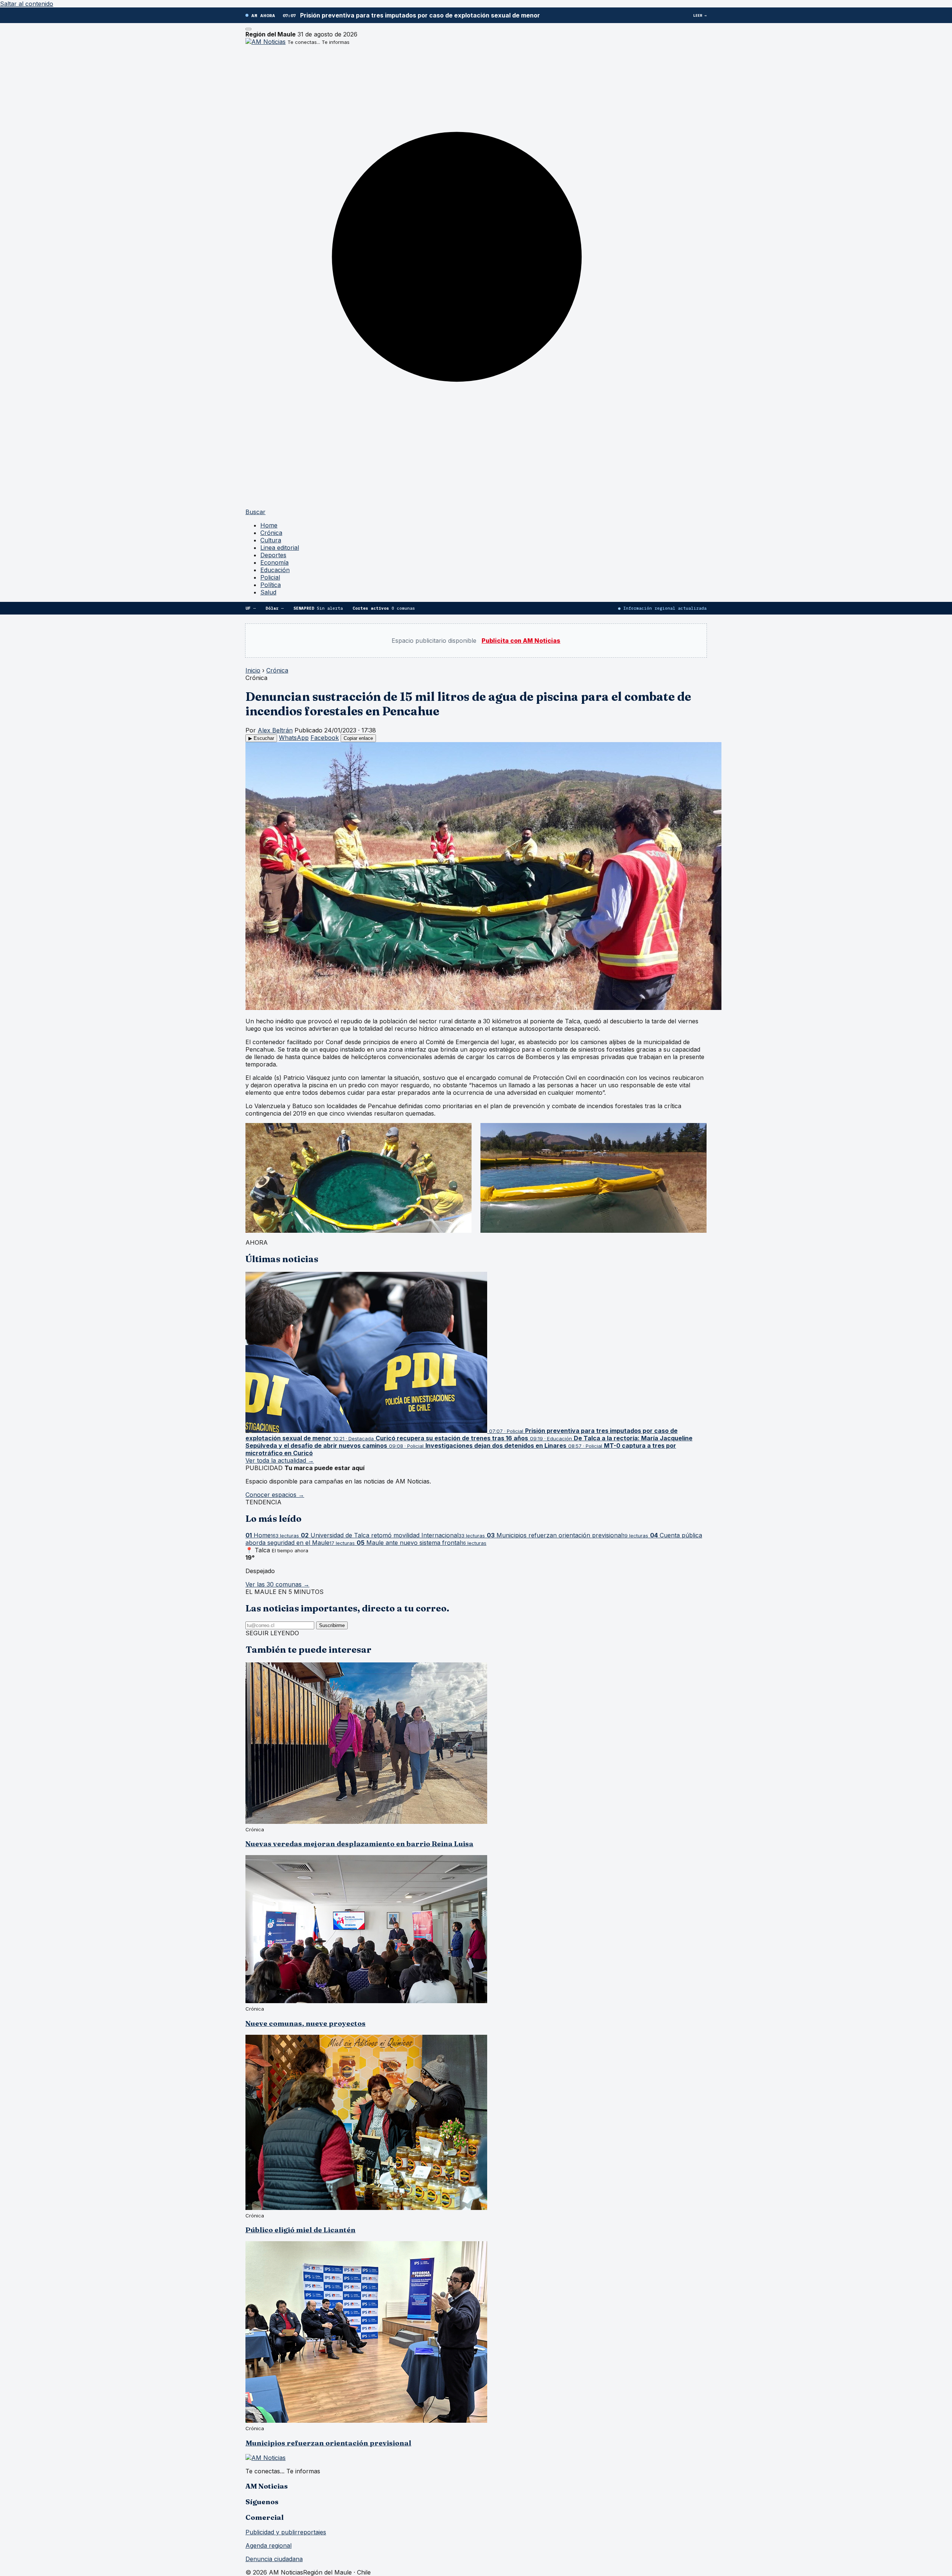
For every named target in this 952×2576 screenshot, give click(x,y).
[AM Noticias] (266, 42)
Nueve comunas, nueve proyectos (305, 2023)
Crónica (271, 533)
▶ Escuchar (261, 738)
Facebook (325, 738)
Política (271, 585)
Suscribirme (332, 1625)
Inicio (253, 670)
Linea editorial (280, 548)
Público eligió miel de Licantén (300, 2230)
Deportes (273, 555)
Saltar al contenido (27, 4)
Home (269, 525)
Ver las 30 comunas (277, 1584)
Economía (274, 562)
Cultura (271, 540)
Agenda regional (268, 2545)
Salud (268, 592)
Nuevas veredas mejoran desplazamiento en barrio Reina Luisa (359, 1844)
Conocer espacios (275, 1495)
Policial (270, 577)
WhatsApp (294, 738)
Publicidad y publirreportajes (286, 2532)
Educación (275, 570)
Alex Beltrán (275, 730)
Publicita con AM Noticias (521, 641)
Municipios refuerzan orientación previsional (328, 2443)
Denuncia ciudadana (274, 2559)
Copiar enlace (358, 738)
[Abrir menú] (248, 29)
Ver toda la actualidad (280, 1460)
